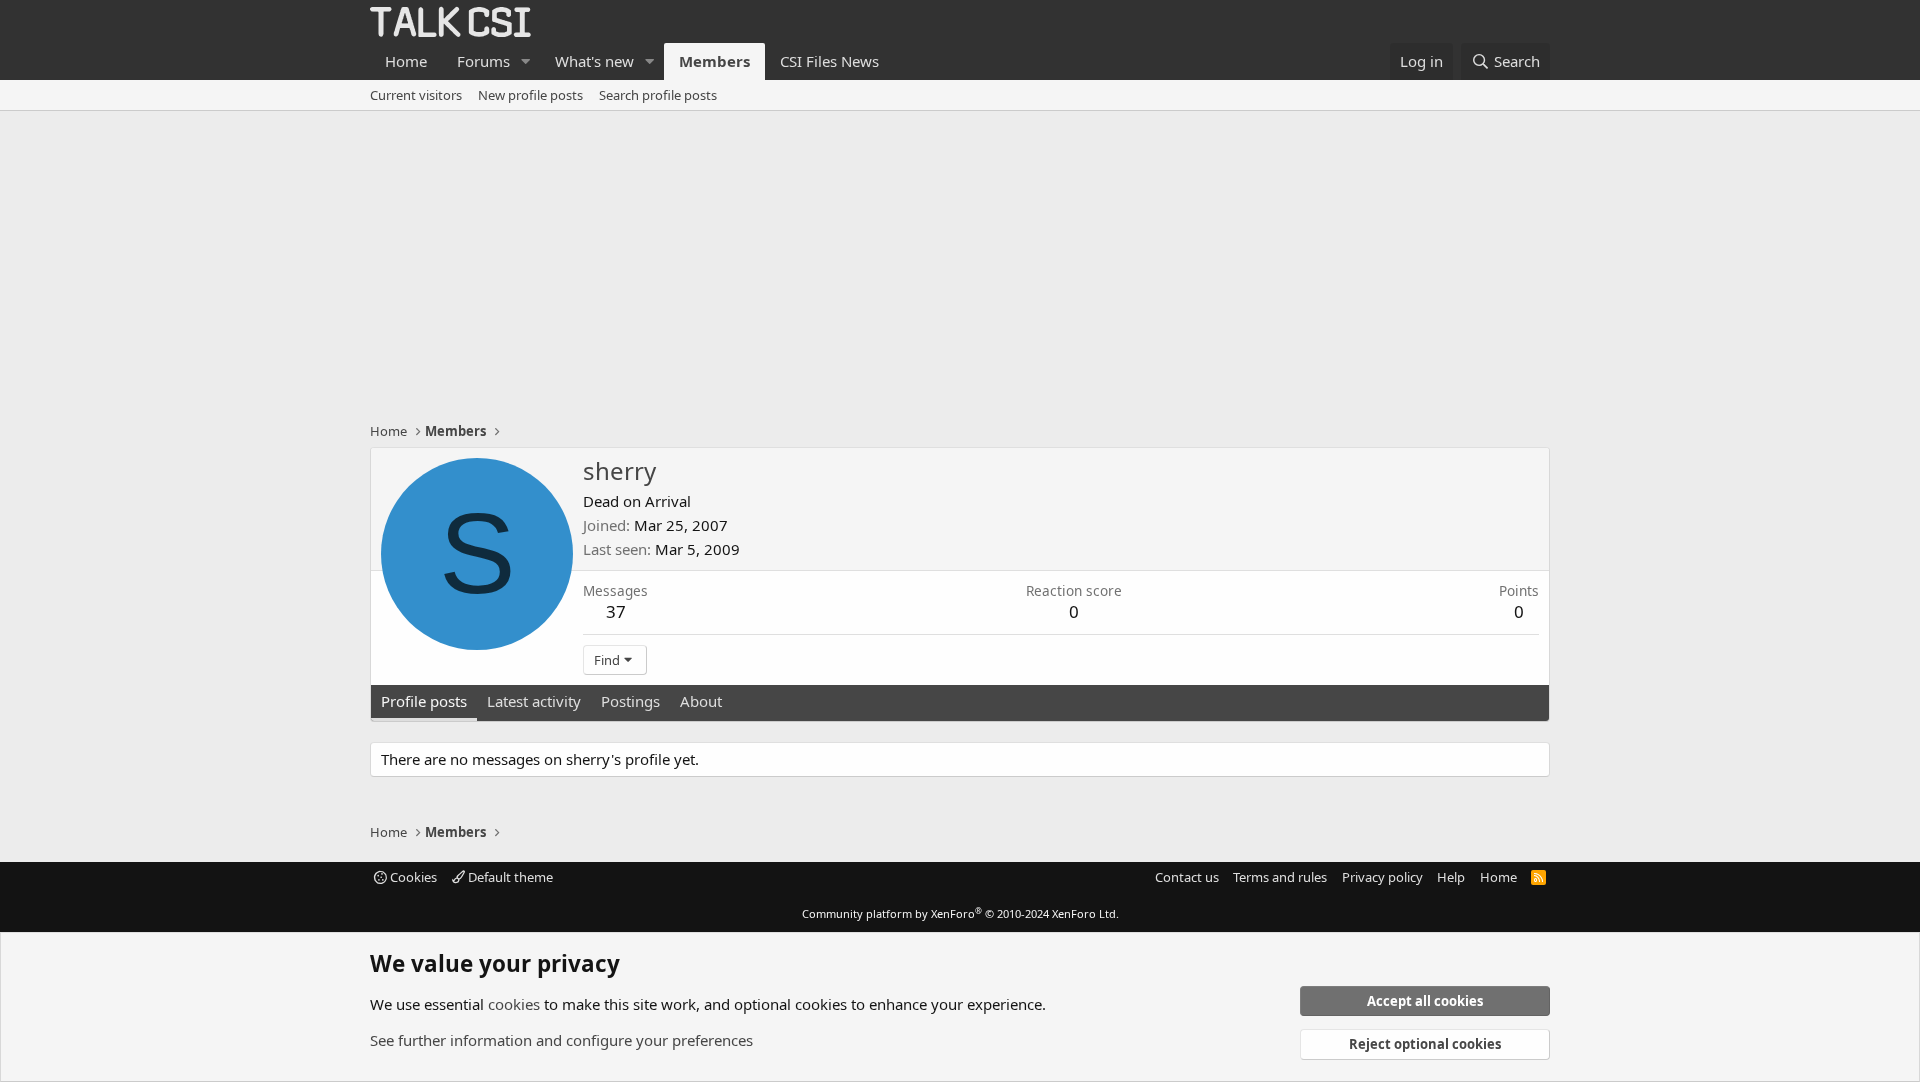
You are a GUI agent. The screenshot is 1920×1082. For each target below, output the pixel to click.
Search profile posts (658, 95)
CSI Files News (829, 61)
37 (616, 611)
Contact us (1187, 877)
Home (406, 61)
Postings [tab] (630, 701)
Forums (483, 61)
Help (1451, 877)
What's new (594, 61)
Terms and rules (1280, 877)
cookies (514, 1004)
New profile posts (530, 95)
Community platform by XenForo (960, 913)
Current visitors (416, 95)
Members (714, 61)
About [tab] (701, 701)
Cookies (412, 877)
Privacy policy (1382, 877)
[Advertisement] (960, 261)
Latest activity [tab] (534, 701)
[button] (526, 61)
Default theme (509, 877)
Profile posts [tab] (424, 701)
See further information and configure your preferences (561, 1040)
